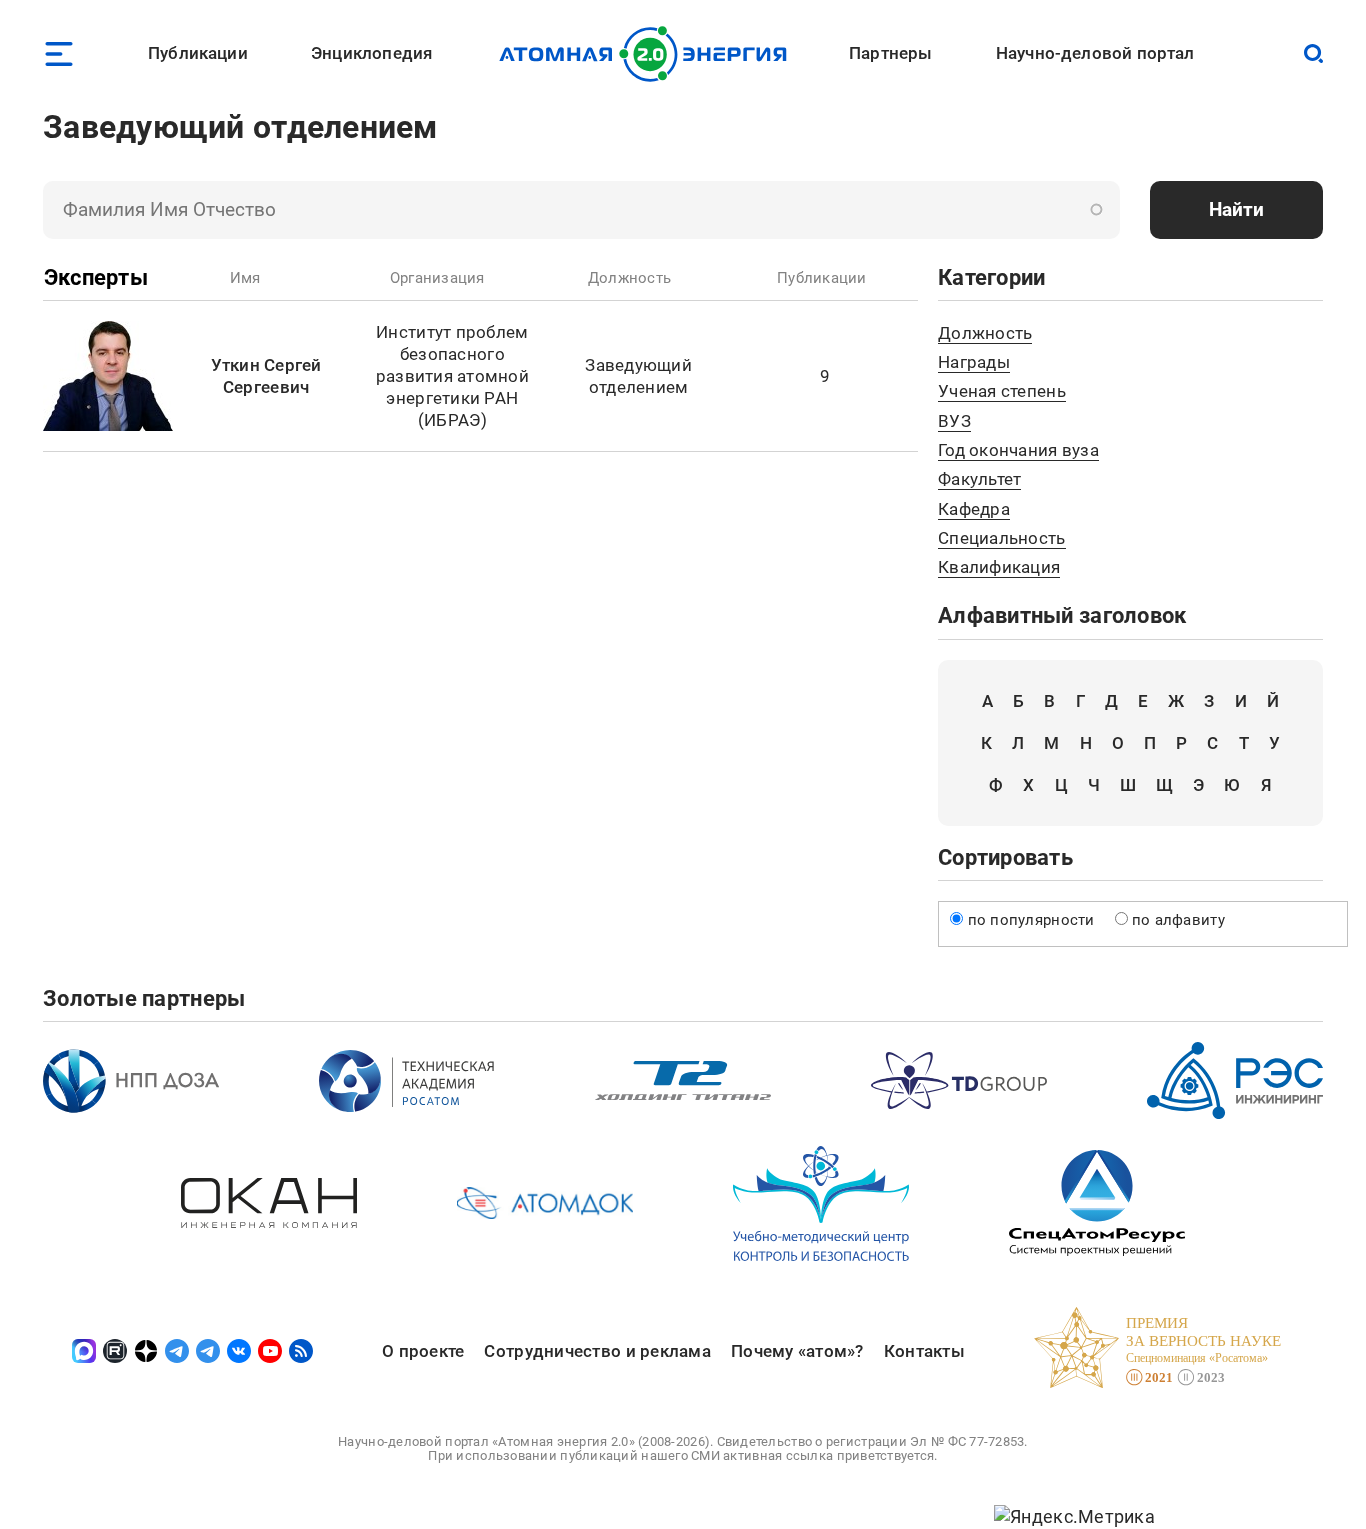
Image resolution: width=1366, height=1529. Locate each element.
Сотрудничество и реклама (597, 1351)
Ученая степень (1002, 391)
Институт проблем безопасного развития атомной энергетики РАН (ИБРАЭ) (452, 376)
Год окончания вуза (1018, 450)
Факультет (979, 479)
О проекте (423, 1351)
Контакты (924, 1351)
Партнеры (890, 53)
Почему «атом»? (797, 1351)
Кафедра (974, 509)
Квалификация (999, 567)
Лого (648, 54)
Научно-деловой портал (1095, 53)
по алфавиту (1178, 920)
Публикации (198, 53)
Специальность (1002, 538)
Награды (974, 362)
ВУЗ (954, 421)
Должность (985, 333)
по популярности (1031, 920)
